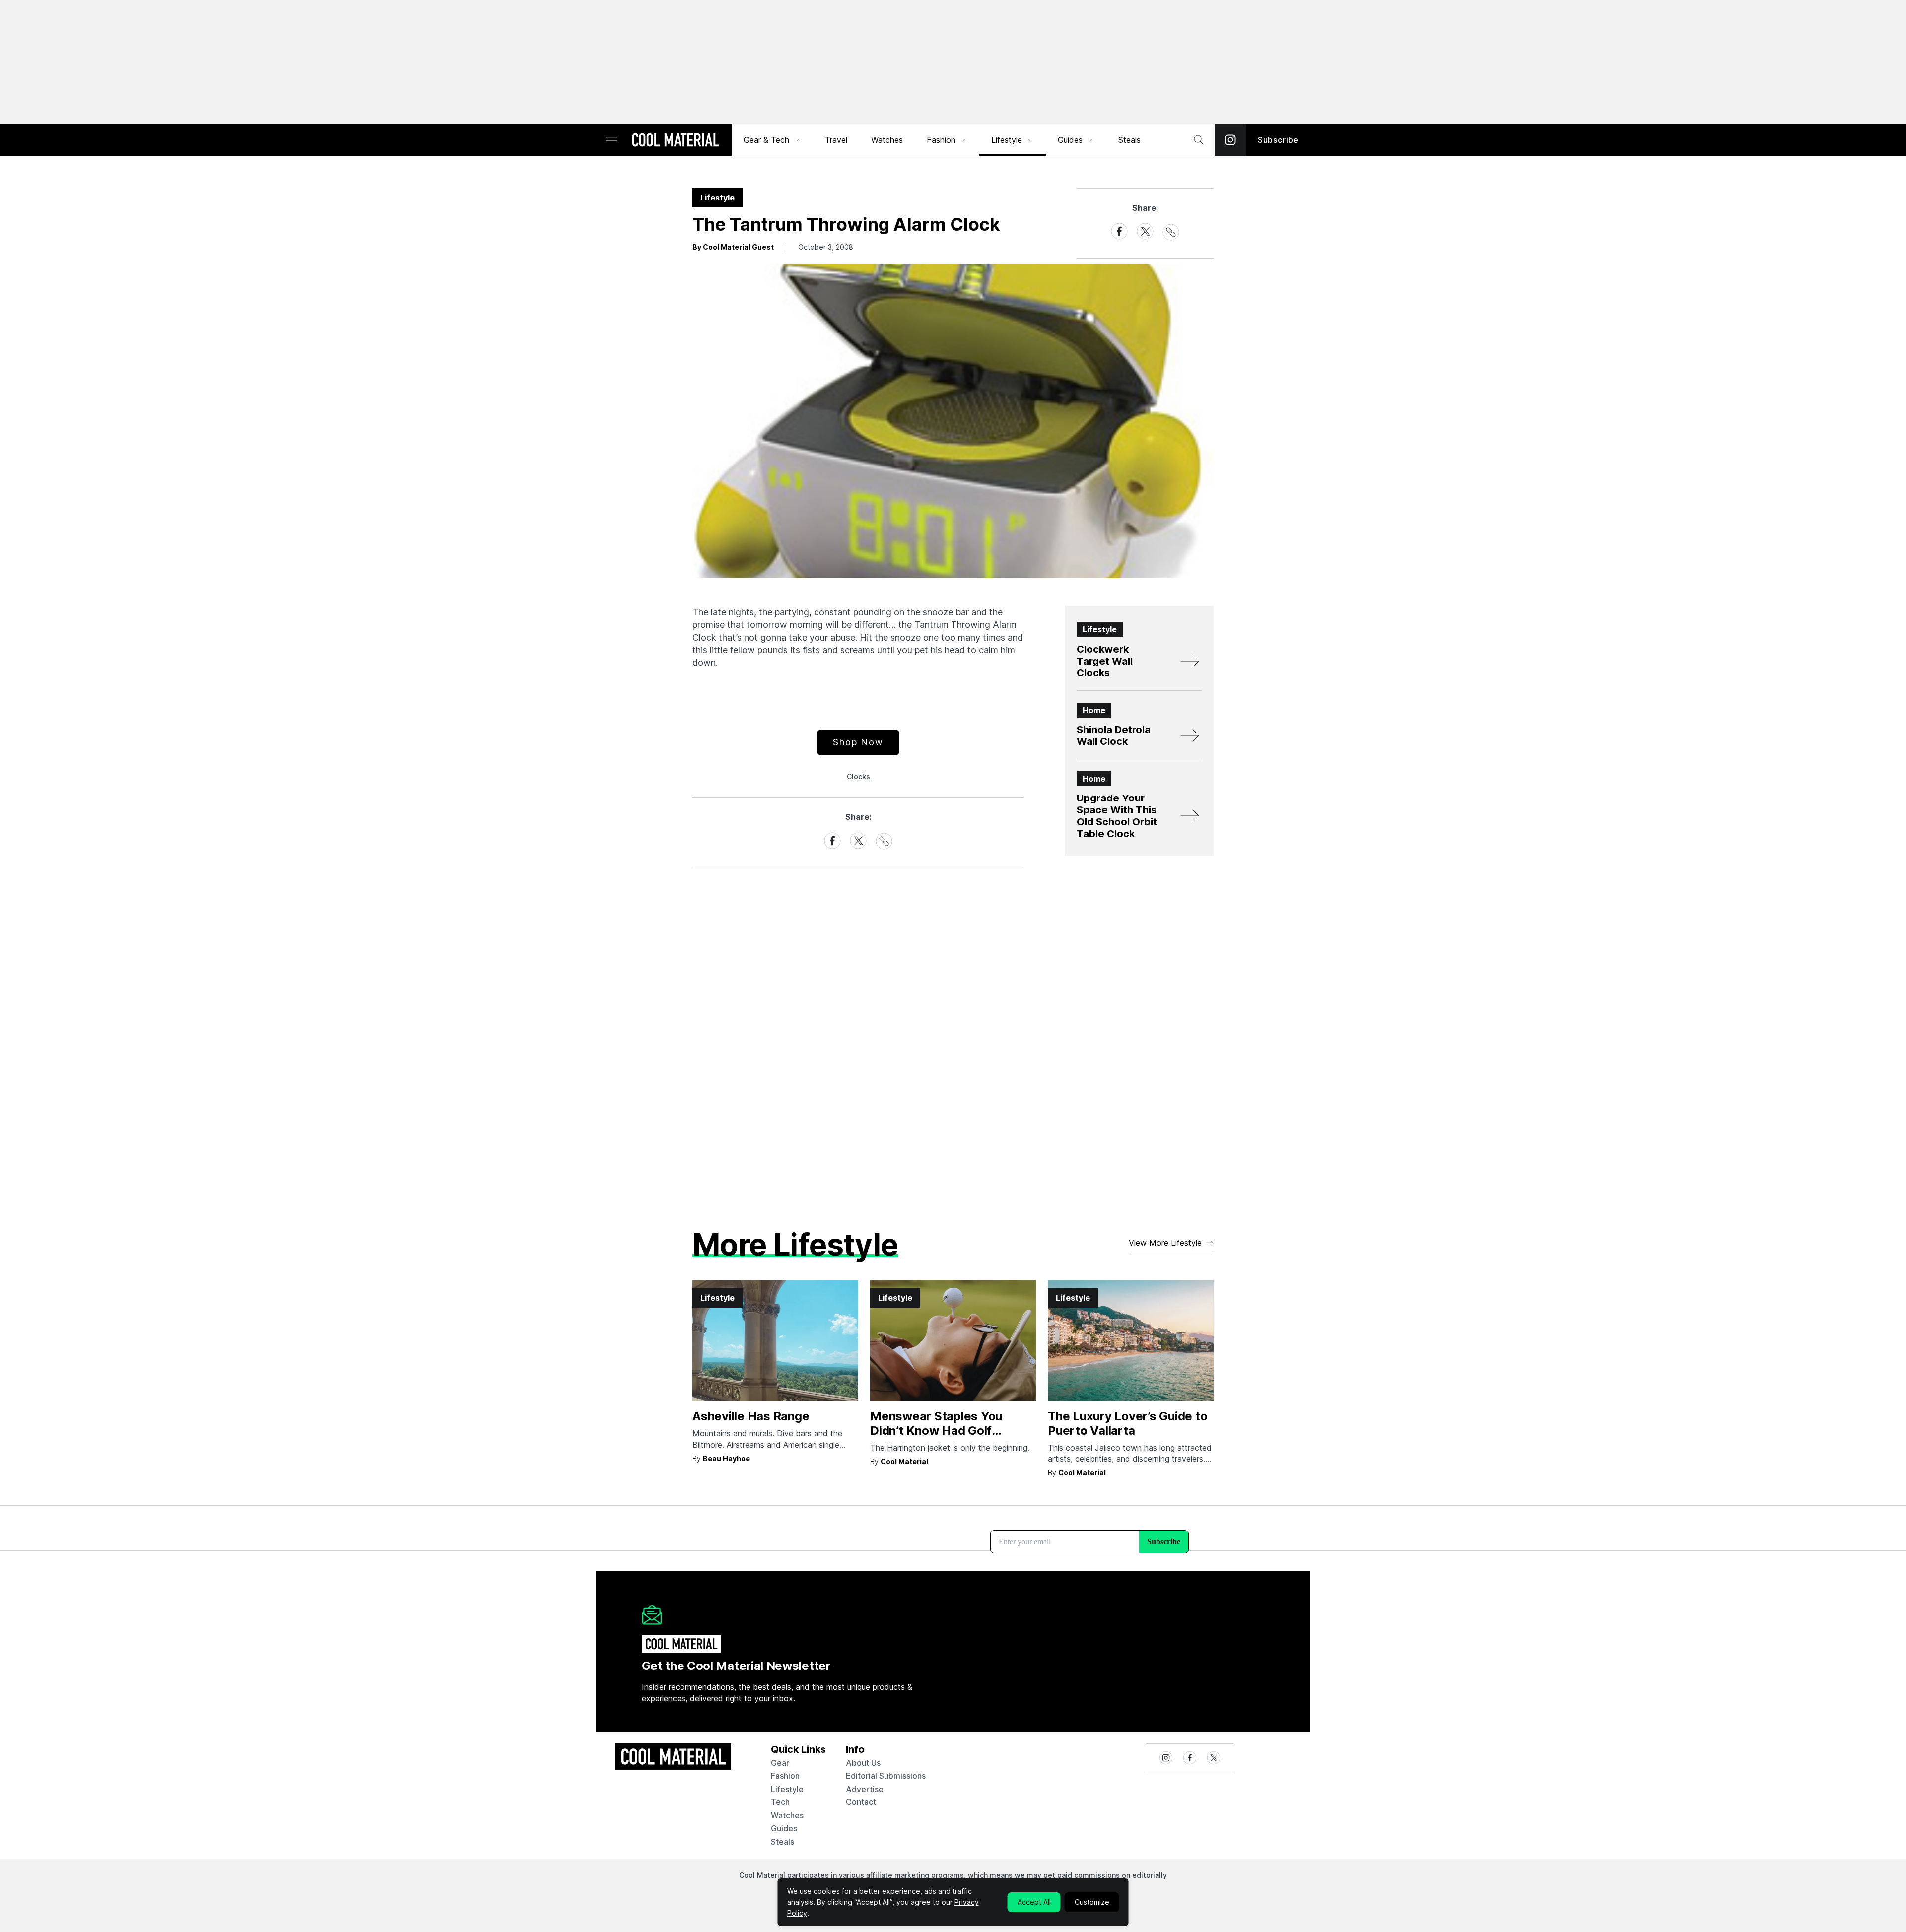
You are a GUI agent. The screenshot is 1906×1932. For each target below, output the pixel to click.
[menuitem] (772, 140)
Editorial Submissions (886, 1776)
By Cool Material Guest (733, 247)
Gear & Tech (766, 140)
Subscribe (1278, 140)
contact (861, 1802)
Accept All (1034, 1902)
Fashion (941, 140)
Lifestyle (1007, 140)
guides (784, 1828)
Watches (887, 140)
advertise (865, 1789)
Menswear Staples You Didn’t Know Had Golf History (936, 1431)
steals (1129, 140)
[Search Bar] (1199, 140)
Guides (1070, 140)
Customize (1092, 1902)
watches (787, 1815)
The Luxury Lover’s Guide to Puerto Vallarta (1128, 1423)
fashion (785, 1776)
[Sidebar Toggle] (612, 140)
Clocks (858, 776)
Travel (836, 140)
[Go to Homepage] (676, 141)
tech (780, 1802)
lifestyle (787, 1789)
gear (780, 1763)
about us (863, 1763)
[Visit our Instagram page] (1230, 140)
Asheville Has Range (751, 1416)
